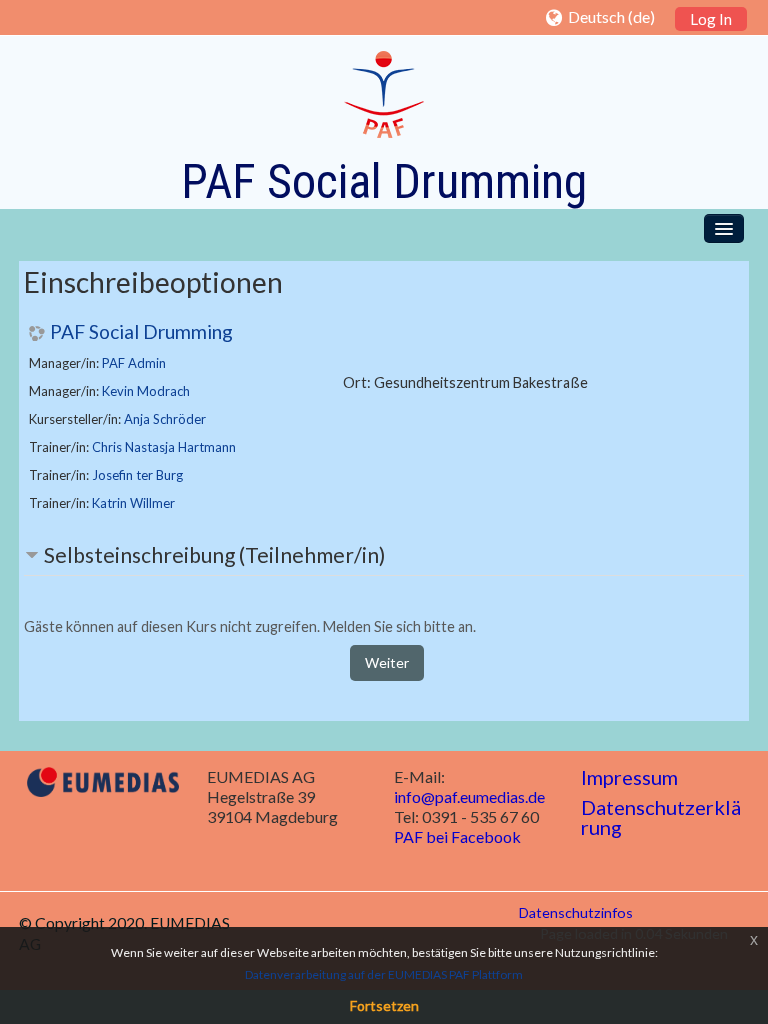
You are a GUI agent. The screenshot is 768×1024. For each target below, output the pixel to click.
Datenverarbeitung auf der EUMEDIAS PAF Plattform (384, 974)
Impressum (629, 777)
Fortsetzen (384, 1005)
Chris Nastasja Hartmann (164, 447)
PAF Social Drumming (141, 331)
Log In (711, 19)
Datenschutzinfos (576, 912)
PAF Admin (134, 363)
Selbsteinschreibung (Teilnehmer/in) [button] (214, 554)
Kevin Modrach (146, 391)
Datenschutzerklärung (661, 817)
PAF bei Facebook (457, 836)
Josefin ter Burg (137, 475)
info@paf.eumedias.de (469, 796)
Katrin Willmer (133, 503)
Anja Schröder (165, 419)
